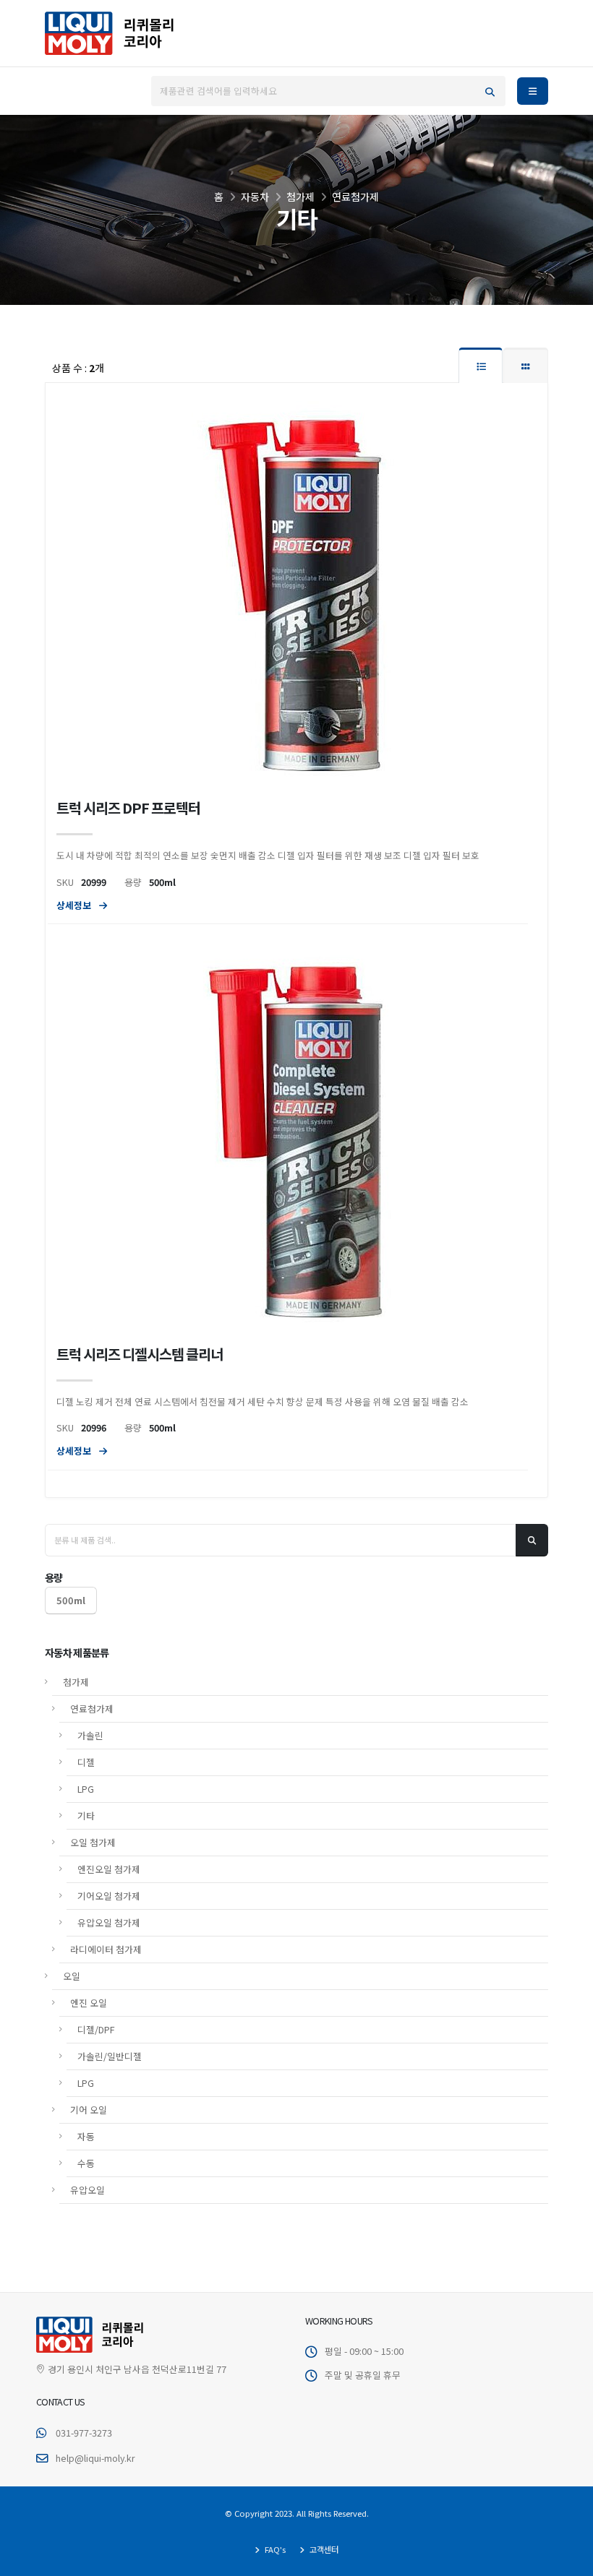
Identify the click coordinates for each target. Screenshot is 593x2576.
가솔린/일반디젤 (110, 2056)
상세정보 (75, 905)
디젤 (86, 1762)
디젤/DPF (96, 2029)
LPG (86, 1789)
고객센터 (323, 2549)
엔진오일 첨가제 (109, 1869)
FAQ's (274, 2549)
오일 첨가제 (93, 1842)
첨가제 (76, 1682)
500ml (71, 1600)
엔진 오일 (89, 2003)
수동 (86, 2163)
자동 (86, 2136)
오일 (72, 1976)
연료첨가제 (92, 1709)
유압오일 (88, 2190)
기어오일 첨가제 (109, 1896)
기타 (86, 1815)
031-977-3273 (84, 2433)
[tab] (481, 365)
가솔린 (90, 1735)
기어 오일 (89, 2110)
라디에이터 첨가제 (106, 1949)
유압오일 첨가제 (109, 1922)
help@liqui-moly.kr (95, 2458)
